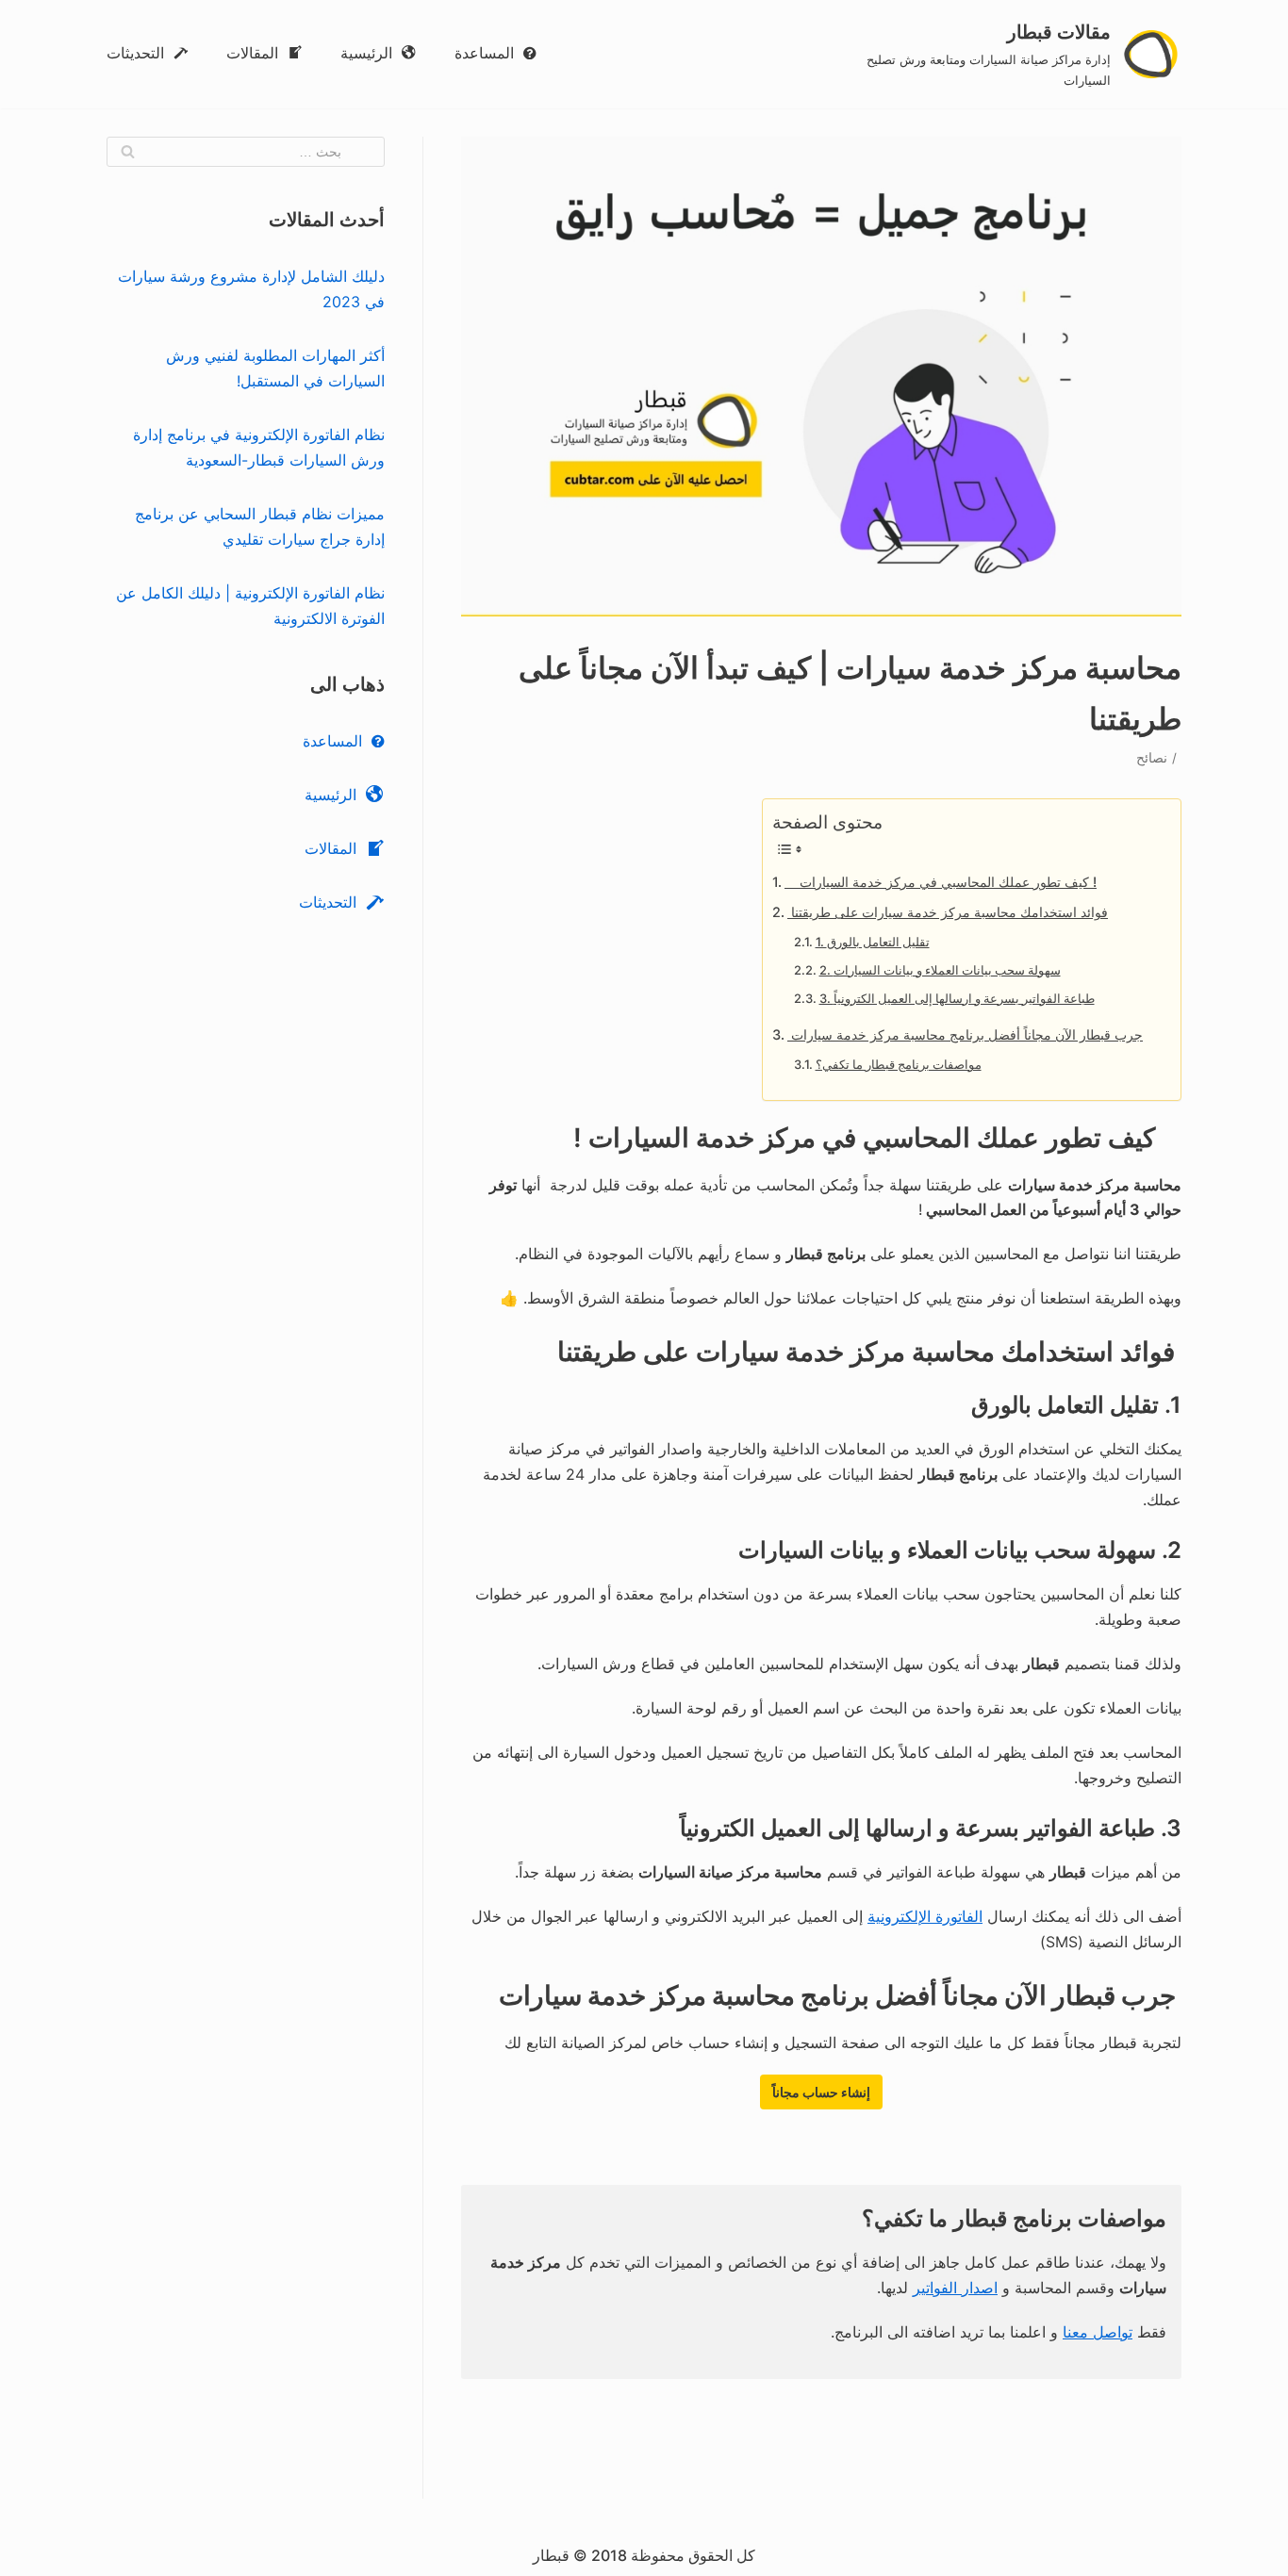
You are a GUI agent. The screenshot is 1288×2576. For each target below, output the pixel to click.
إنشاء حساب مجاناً (821, 2092)
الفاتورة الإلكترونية (925, 1916)
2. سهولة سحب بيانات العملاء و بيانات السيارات (940, 970)
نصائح (1152, 758)
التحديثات (135, 53)
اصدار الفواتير (955, 2288)
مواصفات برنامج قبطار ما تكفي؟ (899, 1064)
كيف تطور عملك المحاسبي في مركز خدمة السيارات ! (941, 882)
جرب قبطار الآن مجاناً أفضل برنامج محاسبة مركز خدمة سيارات (965, 1034)
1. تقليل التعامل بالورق (873, 942)
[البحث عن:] (246, 152)
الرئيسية (366, 53)
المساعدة (484, 53)
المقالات (252, 53)
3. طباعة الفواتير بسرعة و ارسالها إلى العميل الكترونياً (957, 998)
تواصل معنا (1098, 2332)
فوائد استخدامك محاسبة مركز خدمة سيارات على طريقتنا (948, 912)
